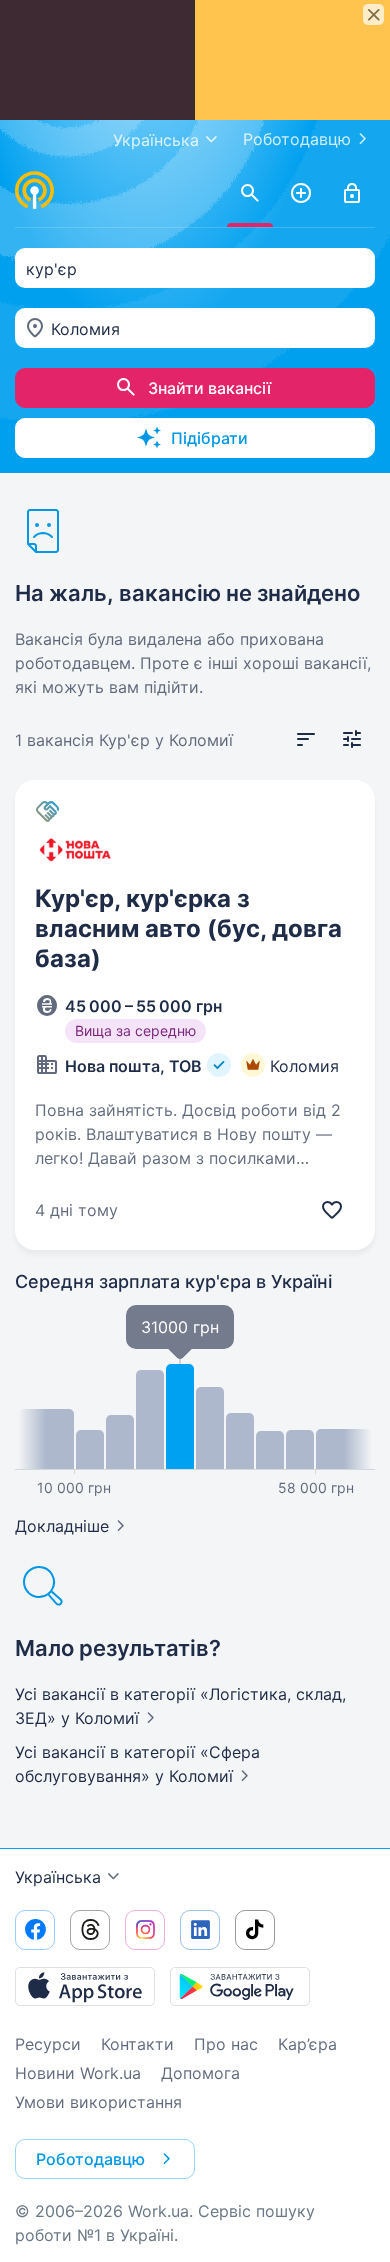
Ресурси (48, 2044)
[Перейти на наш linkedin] (200, 1930)
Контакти (137, 2044)
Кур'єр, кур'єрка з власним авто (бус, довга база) (188, 928)
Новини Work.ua (78, 2073)
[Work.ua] (35, 190)
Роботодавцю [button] (90, 2159)
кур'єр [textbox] (51, 269)
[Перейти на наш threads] (90, 1930)
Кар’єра (307, 2044)
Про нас (226, 2044)
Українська (58, 1877)
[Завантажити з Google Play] (240, 1986)
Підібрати (209, 438)
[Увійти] (352, 194)
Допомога (200, 2073)
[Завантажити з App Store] (85, 1986)
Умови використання (98, 2102)
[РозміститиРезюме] (301, 194)
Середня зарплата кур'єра (173, 1281)
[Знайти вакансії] (250, 194)
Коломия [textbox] (85, 329)
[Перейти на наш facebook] (35, 1930)
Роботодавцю (297, 139)
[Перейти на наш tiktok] (255, 1930)
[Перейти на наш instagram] (145, 1930)
